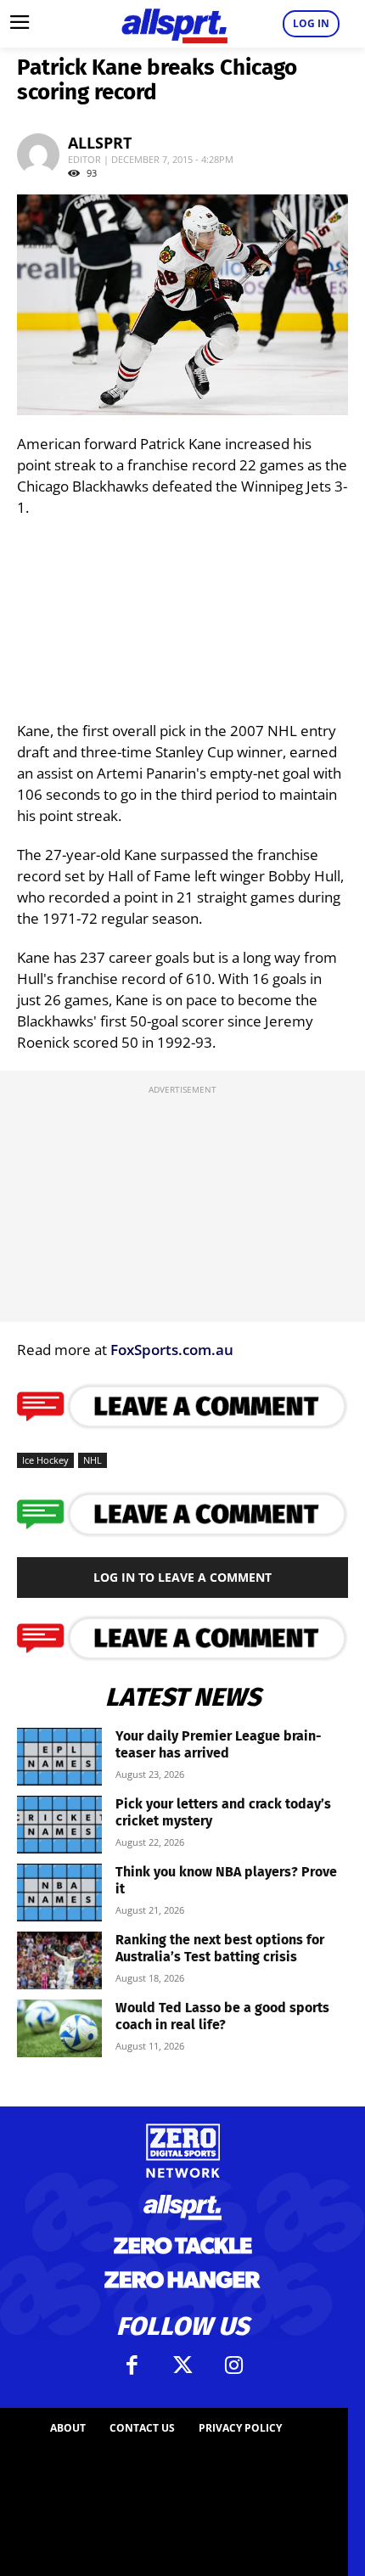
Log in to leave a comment (182, 1577)
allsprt (100, 143)
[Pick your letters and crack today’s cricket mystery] (59, 1825)
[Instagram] (233, 2365)
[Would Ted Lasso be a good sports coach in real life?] (59, 2029)
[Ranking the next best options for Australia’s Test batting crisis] (59, 1961)
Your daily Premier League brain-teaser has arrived (219, 1744)
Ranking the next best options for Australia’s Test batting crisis (220, 1948)
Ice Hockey (45, 1460)
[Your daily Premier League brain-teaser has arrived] (59, 1757)
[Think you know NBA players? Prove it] (59, 1893)
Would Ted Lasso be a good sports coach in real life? (222, 2016)
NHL (93, 1460)
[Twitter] (182, 2365)
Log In (311, 23)
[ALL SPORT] (174, 24)
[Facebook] (132, 2365)
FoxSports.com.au (172, 1350)
